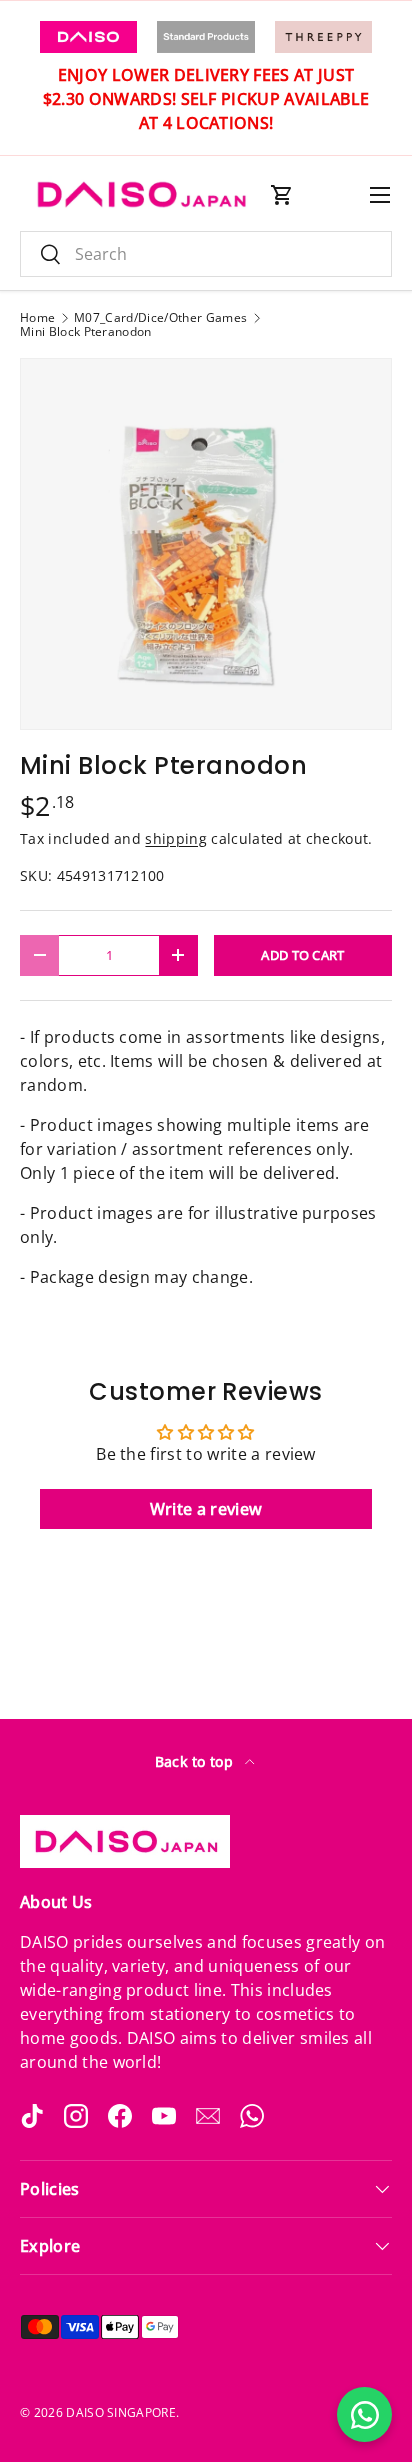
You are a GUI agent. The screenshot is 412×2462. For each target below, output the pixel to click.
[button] (282, 195)
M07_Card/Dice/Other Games (160, 318)
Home (37, 318)
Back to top (196, 1761)
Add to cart (303, 955)
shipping (176, 838)
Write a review (206, 1509)
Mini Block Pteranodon (86, 332)
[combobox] (206, 254)
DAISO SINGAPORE (121, 2412)
